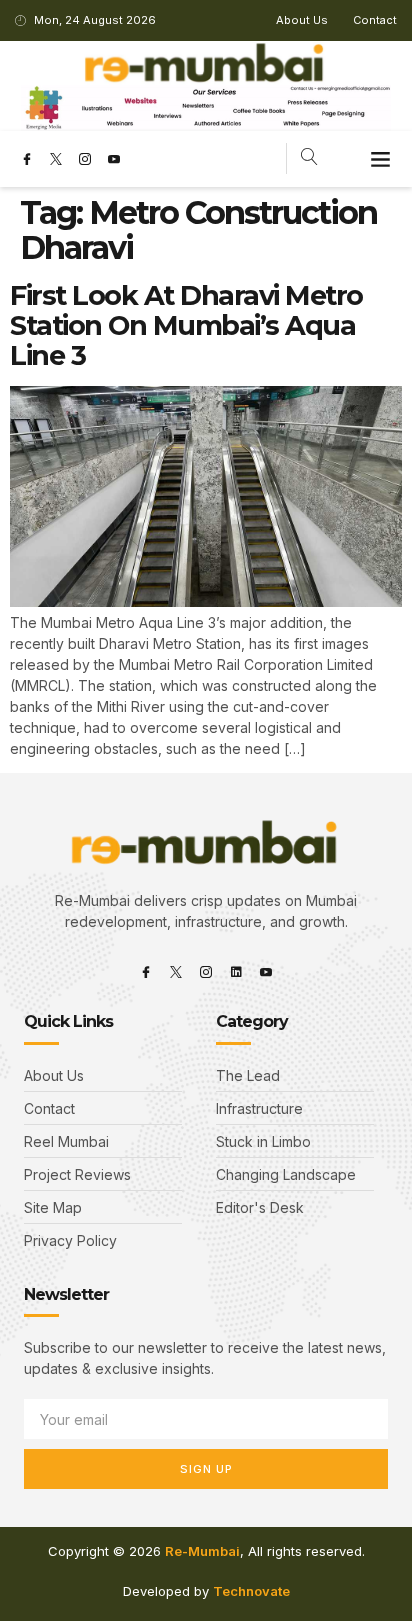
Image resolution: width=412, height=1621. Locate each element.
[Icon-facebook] (27, 159)
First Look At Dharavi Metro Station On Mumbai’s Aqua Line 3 (186, 325)
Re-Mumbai (202, 1551)
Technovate (251, 1591)
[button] (381, 159)
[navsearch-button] (309, 158)
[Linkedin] (236, 972)
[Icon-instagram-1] (85, 159)
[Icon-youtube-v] (114, 159)
